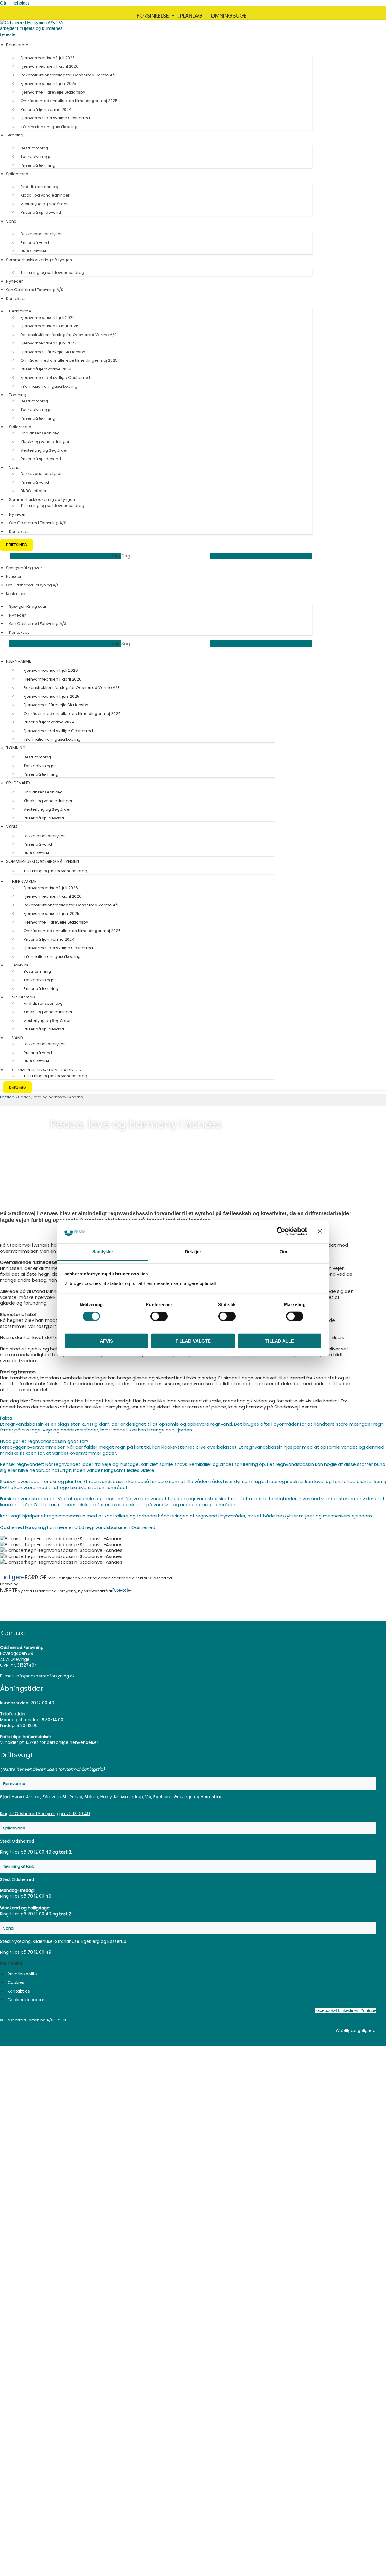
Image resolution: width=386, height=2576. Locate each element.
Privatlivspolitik (23, 1974)
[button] (188, 1784)
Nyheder (14, 281)
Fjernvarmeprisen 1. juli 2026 (48, 58)
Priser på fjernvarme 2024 (46, 109)
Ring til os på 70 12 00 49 (26, 1852)
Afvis (106, 1341)
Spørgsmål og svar (24, 568)
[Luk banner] (320, 1232)
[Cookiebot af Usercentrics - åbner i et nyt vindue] (281, 1232)
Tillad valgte (193, 1341)
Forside (7, 1097)
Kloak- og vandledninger (45, 195)
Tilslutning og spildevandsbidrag (52, 272)
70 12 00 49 (42, 1703)
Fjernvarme (17, 45)
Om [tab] (283, 1252)
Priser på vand (35, 243)
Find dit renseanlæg (40, 187)
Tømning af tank (19, 1866)
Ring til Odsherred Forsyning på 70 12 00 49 (45, 1814)
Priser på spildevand (41, 212)
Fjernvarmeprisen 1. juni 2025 (48, 83)
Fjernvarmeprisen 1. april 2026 (49, 66)
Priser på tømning (38, 165)
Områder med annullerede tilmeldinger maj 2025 (69, 101)
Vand (11, 221)
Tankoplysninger (37, 157)
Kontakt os (16, 298)
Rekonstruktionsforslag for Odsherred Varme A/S (69, 75)
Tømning (15, 135)
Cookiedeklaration (27, 2000)
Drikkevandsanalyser (41, 234)
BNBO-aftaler (33, 251)
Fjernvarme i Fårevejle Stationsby (53, 92)
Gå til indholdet (14, 3)
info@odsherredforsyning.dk (45, 1676)
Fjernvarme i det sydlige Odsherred (55, 118)
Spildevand (17, 174)
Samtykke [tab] (103, 1252)
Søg (116, 556)
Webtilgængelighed (356, 2031)
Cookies (16, 1982)
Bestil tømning (34, 148)
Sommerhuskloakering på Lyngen (39, 260)
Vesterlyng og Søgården (45, 204)
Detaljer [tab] (193, 1252)
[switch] (159, 1316)
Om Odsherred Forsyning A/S (35, 290)
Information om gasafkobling (49, 127)
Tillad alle (280, 1341)
